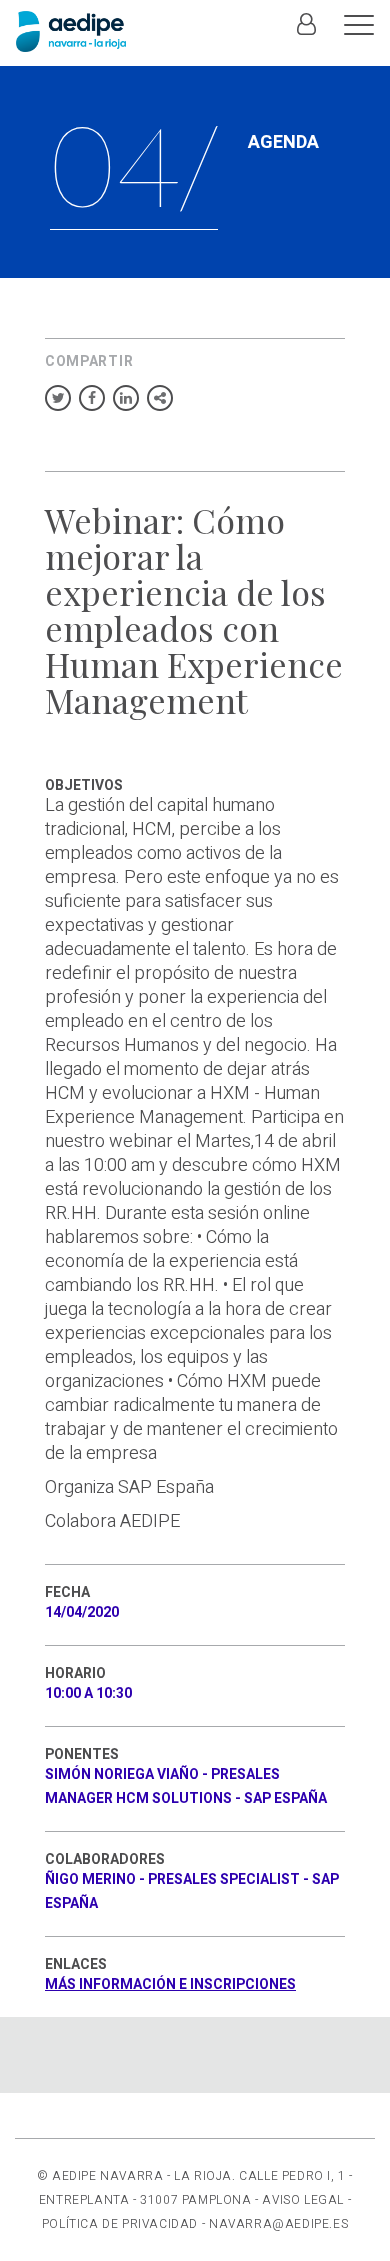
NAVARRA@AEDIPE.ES (278, 2224)
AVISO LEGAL (303, 2200)
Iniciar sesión (306, 35)
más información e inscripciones (170, 1984)
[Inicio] (71, 31)
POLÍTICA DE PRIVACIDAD (120, 2224)
